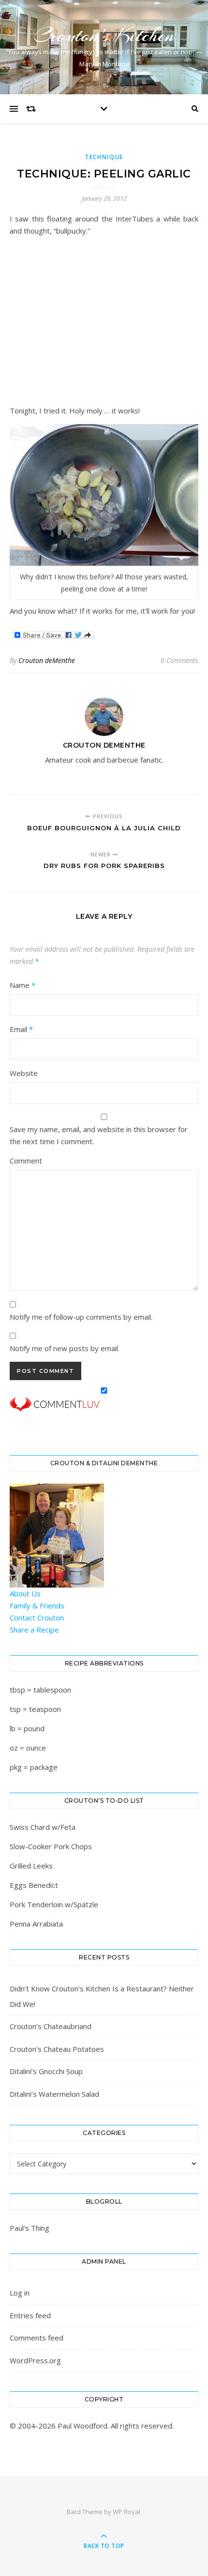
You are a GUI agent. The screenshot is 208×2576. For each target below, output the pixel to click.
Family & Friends (37, 1605)
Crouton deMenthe (47, 660)
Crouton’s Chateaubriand (51, 2026)
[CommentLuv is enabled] (104, 1404)
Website (24, 1073)
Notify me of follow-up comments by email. (81, 1317)
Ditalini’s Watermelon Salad (54, 2094)
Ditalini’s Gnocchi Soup (46, 2071)
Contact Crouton (37, 1618)
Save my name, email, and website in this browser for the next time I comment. (99, 1135)
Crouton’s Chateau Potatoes (57, 2049)
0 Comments (179, 660)
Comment (26, 1161)
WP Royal (126, 2512)
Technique (104, 157)
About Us (25, 1593)
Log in (20, 2293)
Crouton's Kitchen (104, 35)
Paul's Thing (30, 2228)
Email (21, 1029)
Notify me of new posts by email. (65, 1348)
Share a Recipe (34, 1630)
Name (22, 985)
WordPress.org (35, 2360)
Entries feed (30, 2315)
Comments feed (37, 2338)
